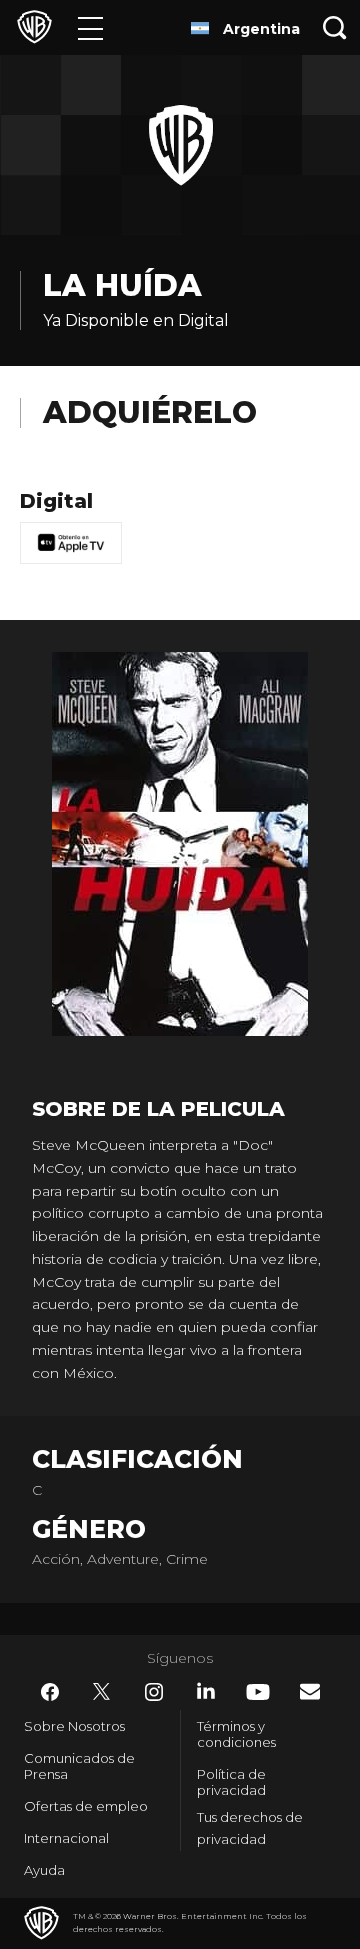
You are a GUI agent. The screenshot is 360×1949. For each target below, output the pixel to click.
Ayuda (44, 1870)
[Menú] (90, 27)
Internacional (66, 1838)
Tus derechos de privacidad (250, 1828)
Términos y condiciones (236, 1734)
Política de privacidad (231, 1782)
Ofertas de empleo (86, 1806)
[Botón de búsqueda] (335, 27)
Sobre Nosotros (74, 1726)
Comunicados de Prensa (79, 1766)
